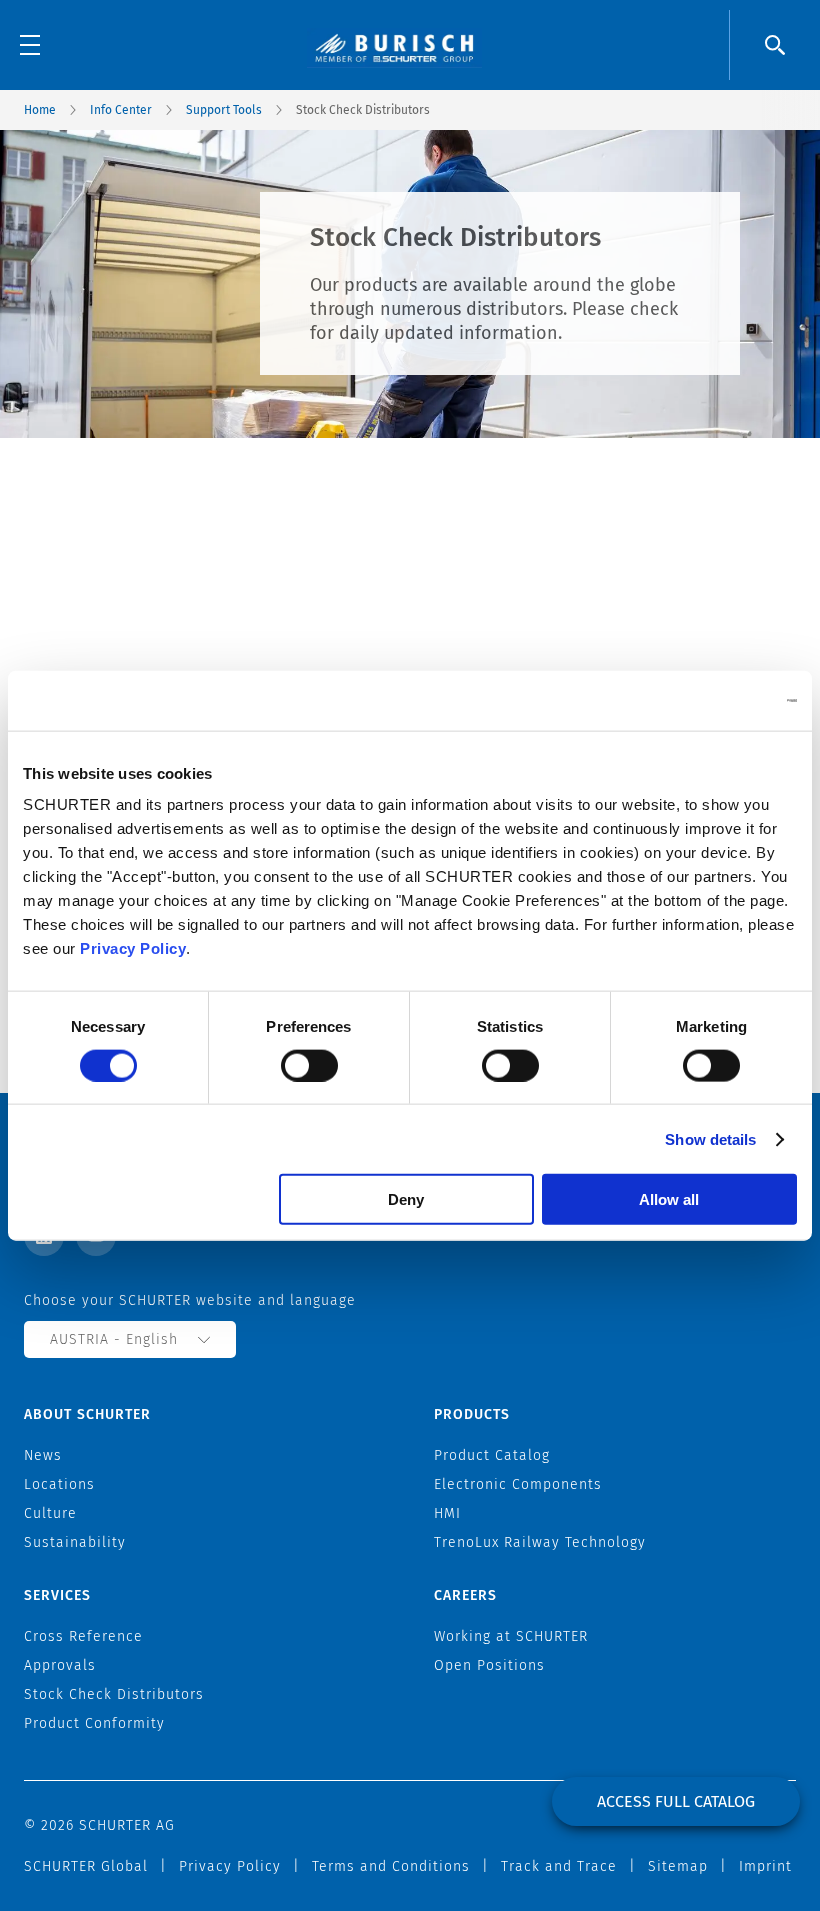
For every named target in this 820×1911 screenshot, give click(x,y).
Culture (50, 1513)
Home (40, 110)
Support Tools (224, 110)
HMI (447, 1513)
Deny (406, 1199)
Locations (59, 1484)
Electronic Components (518, 1484)
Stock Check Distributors (114, 1694)
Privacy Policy (133, 948)
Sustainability (75, 1542)
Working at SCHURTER (511, 1636)
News (43, 1455)
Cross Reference (83, 1636)
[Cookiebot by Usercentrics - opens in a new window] (709, 700)
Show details (710, 1138)
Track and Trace (559, 1866)
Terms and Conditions (391, 1866)
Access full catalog (676, 1801)
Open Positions (489, 1665)
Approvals (60, 1665)
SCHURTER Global (86, 1866)
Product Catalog (492, 1455)
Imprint (765, 1866)
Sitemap (678, 1866)
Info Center (121, 110)
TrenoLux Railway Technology (540, 1542)
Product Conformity (94, 1723)
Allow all (669, 1199)
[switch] (309, 1065)
